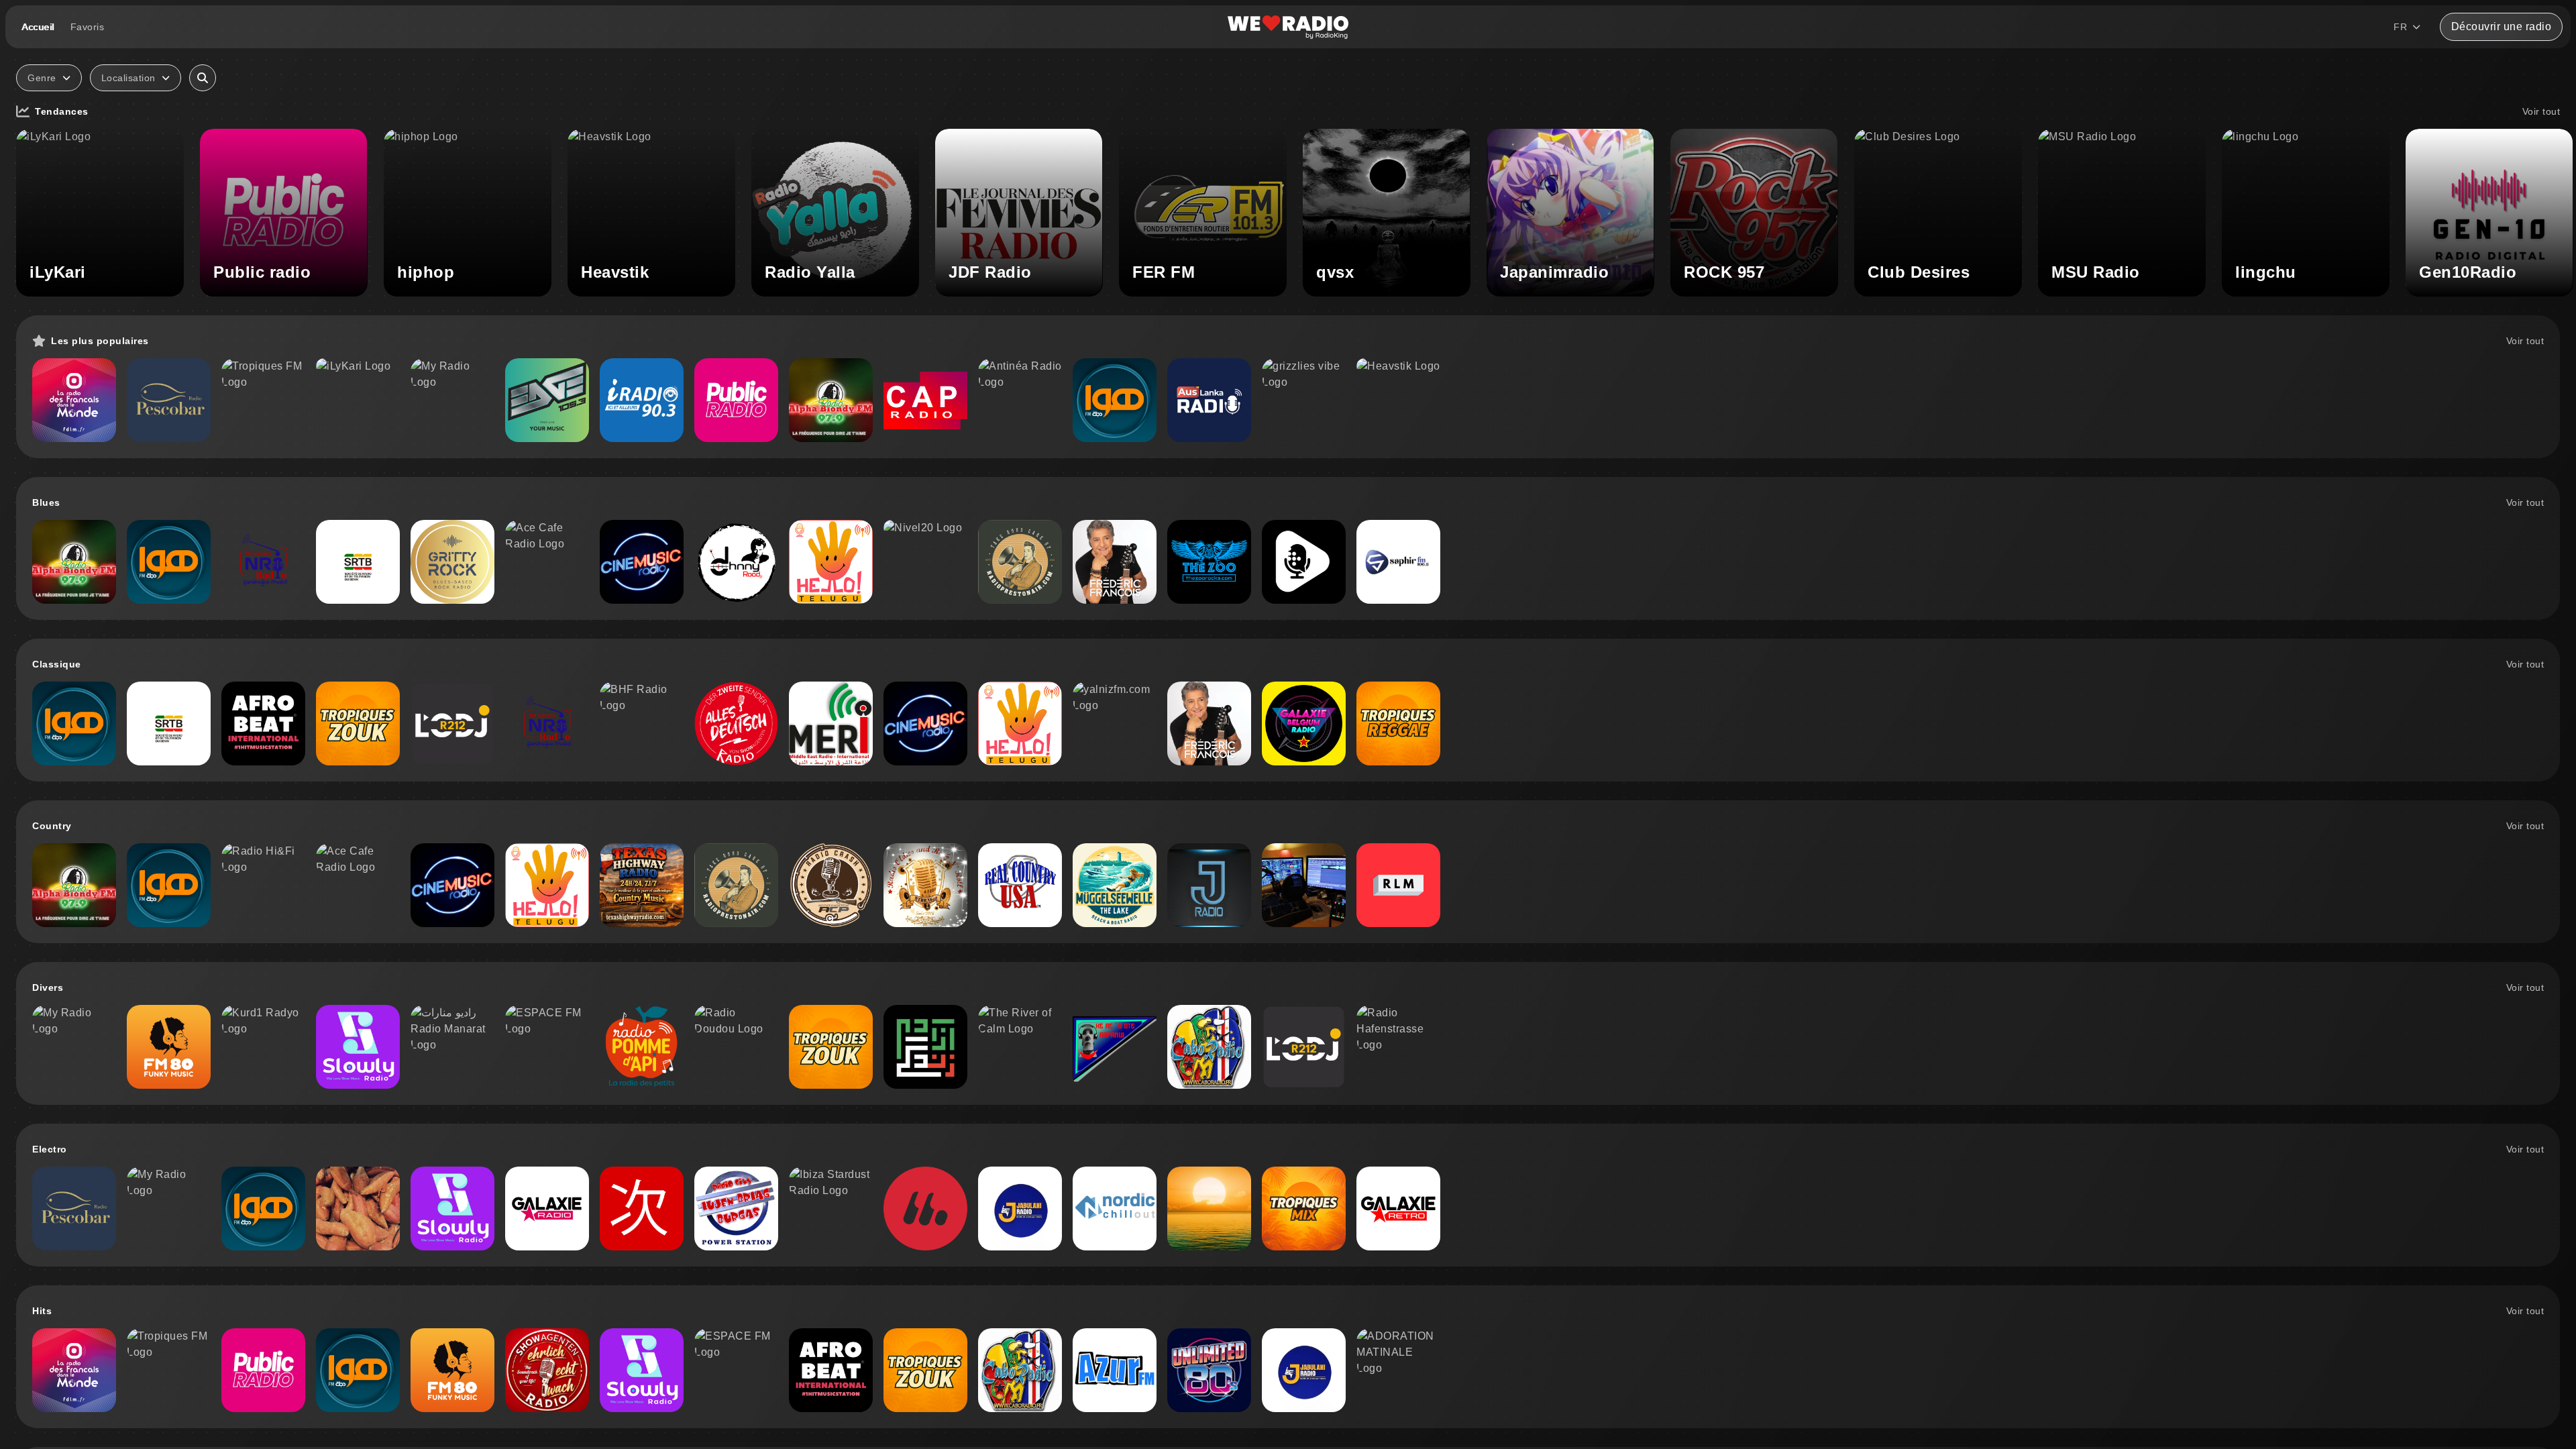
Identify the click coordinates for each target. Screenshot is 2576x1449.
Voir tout (2541, 111)
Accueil (38, 27)
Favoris (88, 27)
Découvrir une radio (2502, 26)
